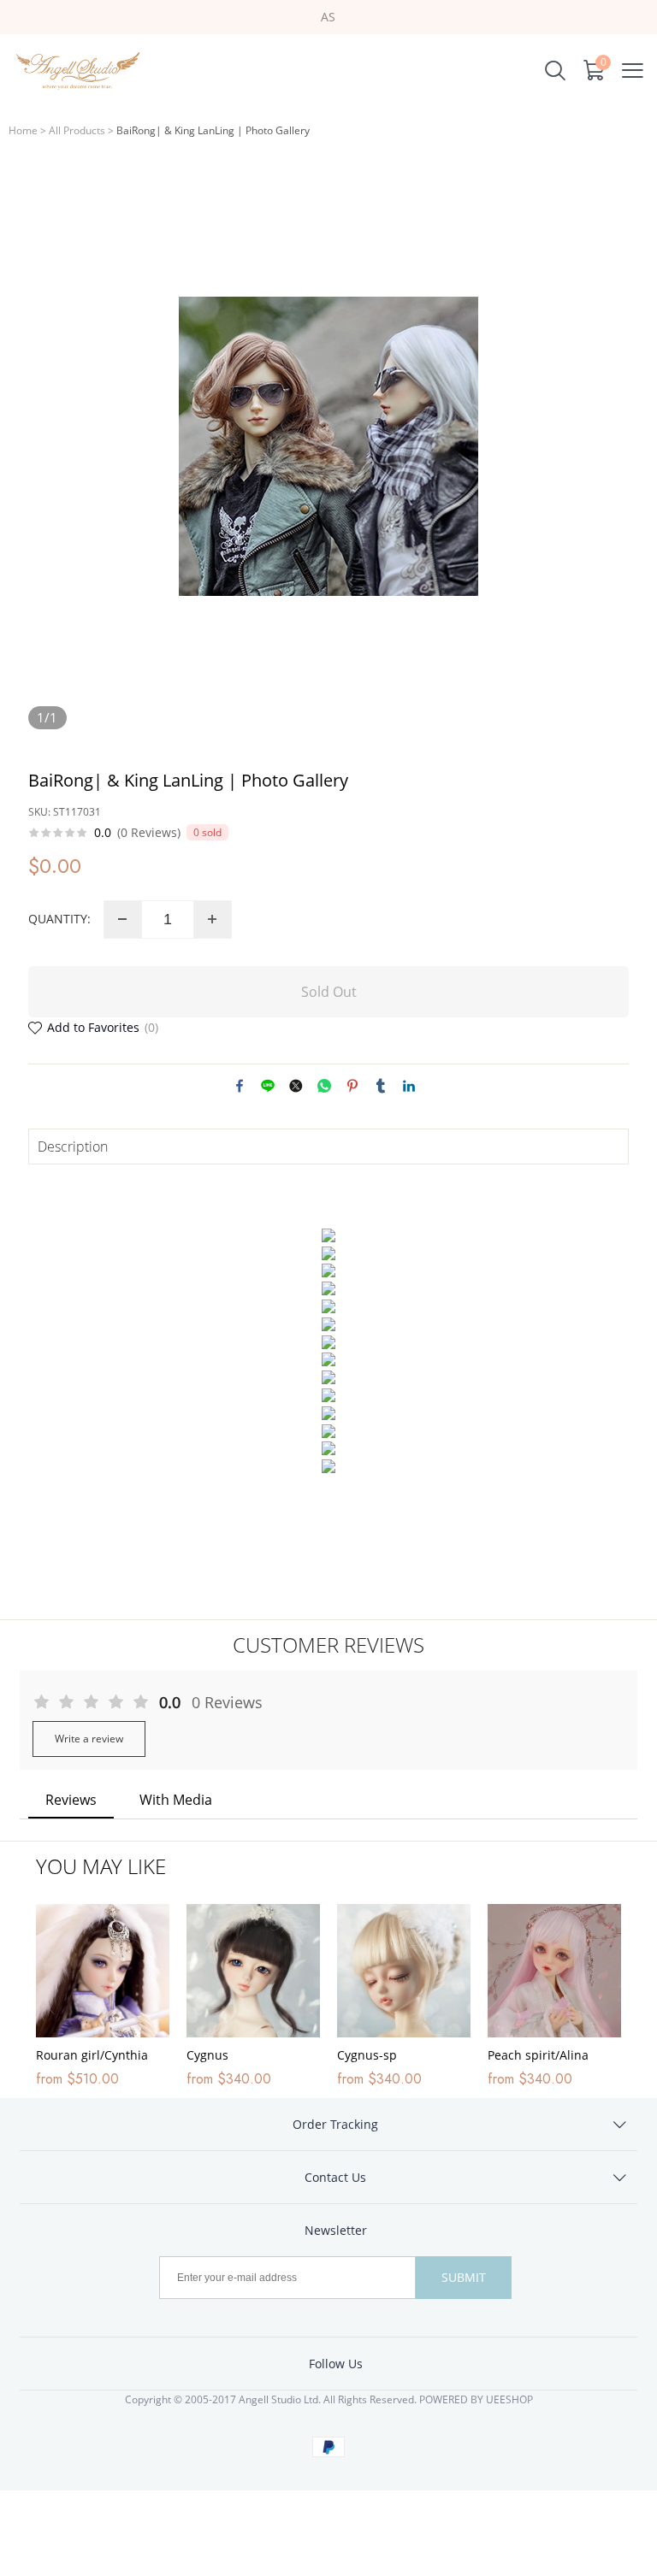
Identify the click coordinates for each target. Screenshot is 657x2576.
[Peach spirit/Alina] (554, 1971)
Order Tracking (335, 2124)
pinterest (352, 1086)
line (268, 1086)
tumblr (381, 1086)
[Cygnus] (253, 1971)
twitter (296, 1086)
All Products (77, 130)
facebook (240, 1086)
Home (23, 130)
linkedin (409, 1086)
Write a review (89, 1739)
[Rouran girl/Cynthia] (103, 1971)
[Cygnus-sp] (404, 1971)
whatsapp (324, 1086)
